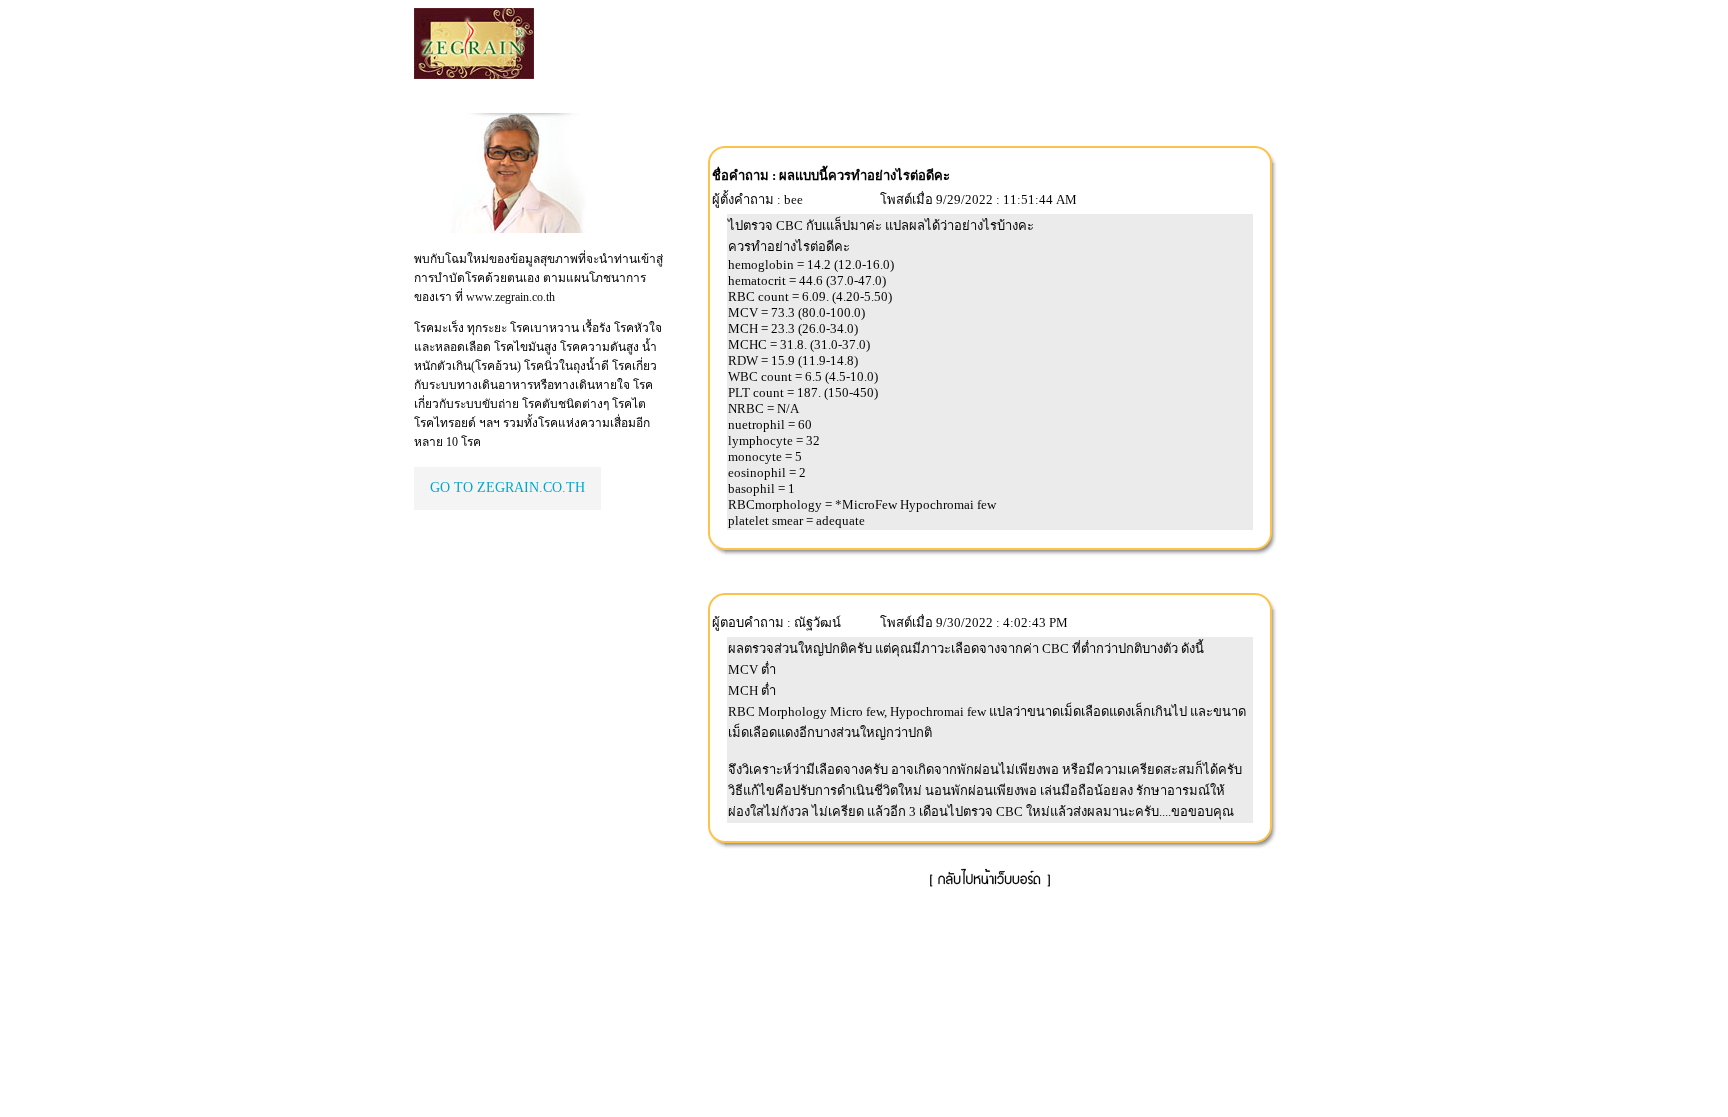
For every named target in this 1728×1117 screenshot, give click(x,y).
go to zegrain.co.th (507, 487)
